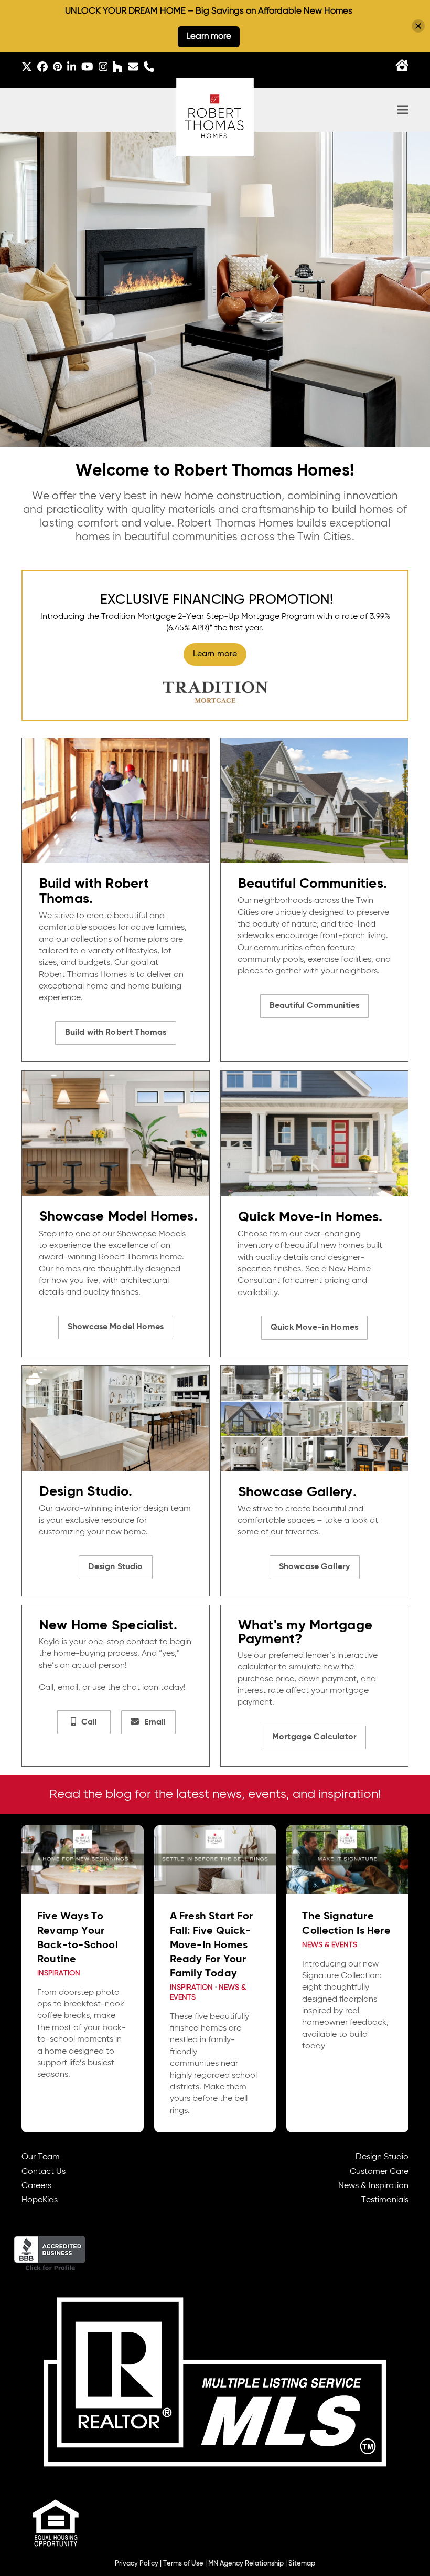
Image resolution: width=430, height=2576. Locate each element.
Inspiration (59, 1974)
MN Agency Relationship (246, 2564)
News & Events (330, 1945)
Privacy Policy (137, 2564)
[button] (403, 110)
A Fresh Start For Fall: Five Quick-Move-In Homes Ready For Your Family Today (211, 1945)
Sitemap (302, 2564)
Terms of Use (183, 2564)
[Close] (418, 26)
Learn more (209, 36)
